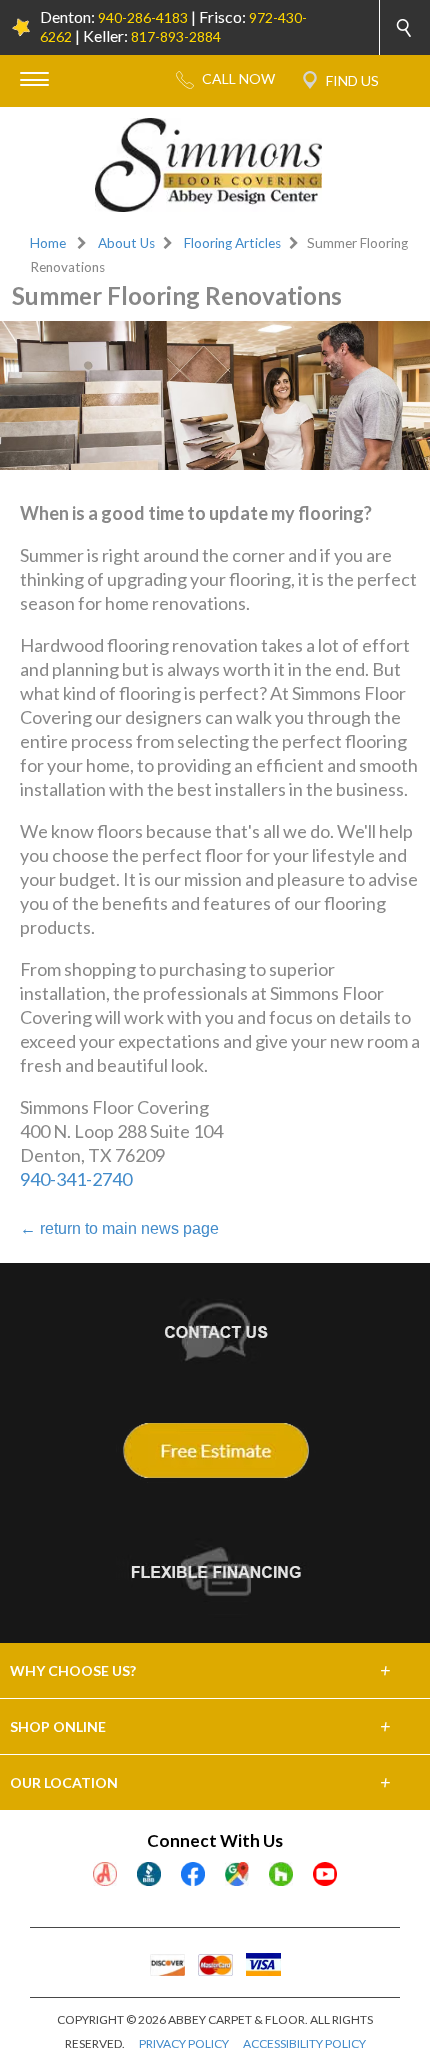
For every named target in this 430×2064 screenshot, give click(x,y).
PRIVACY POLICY (184, 2043)
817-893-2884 (176, 36)
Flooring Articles (232, 243)
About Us (126, 243)
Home (48, 243)
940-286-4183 (143, 17)
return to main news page (119, 1228)
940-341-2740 (76, 1179)
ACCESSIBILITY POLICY (304, 2043)
